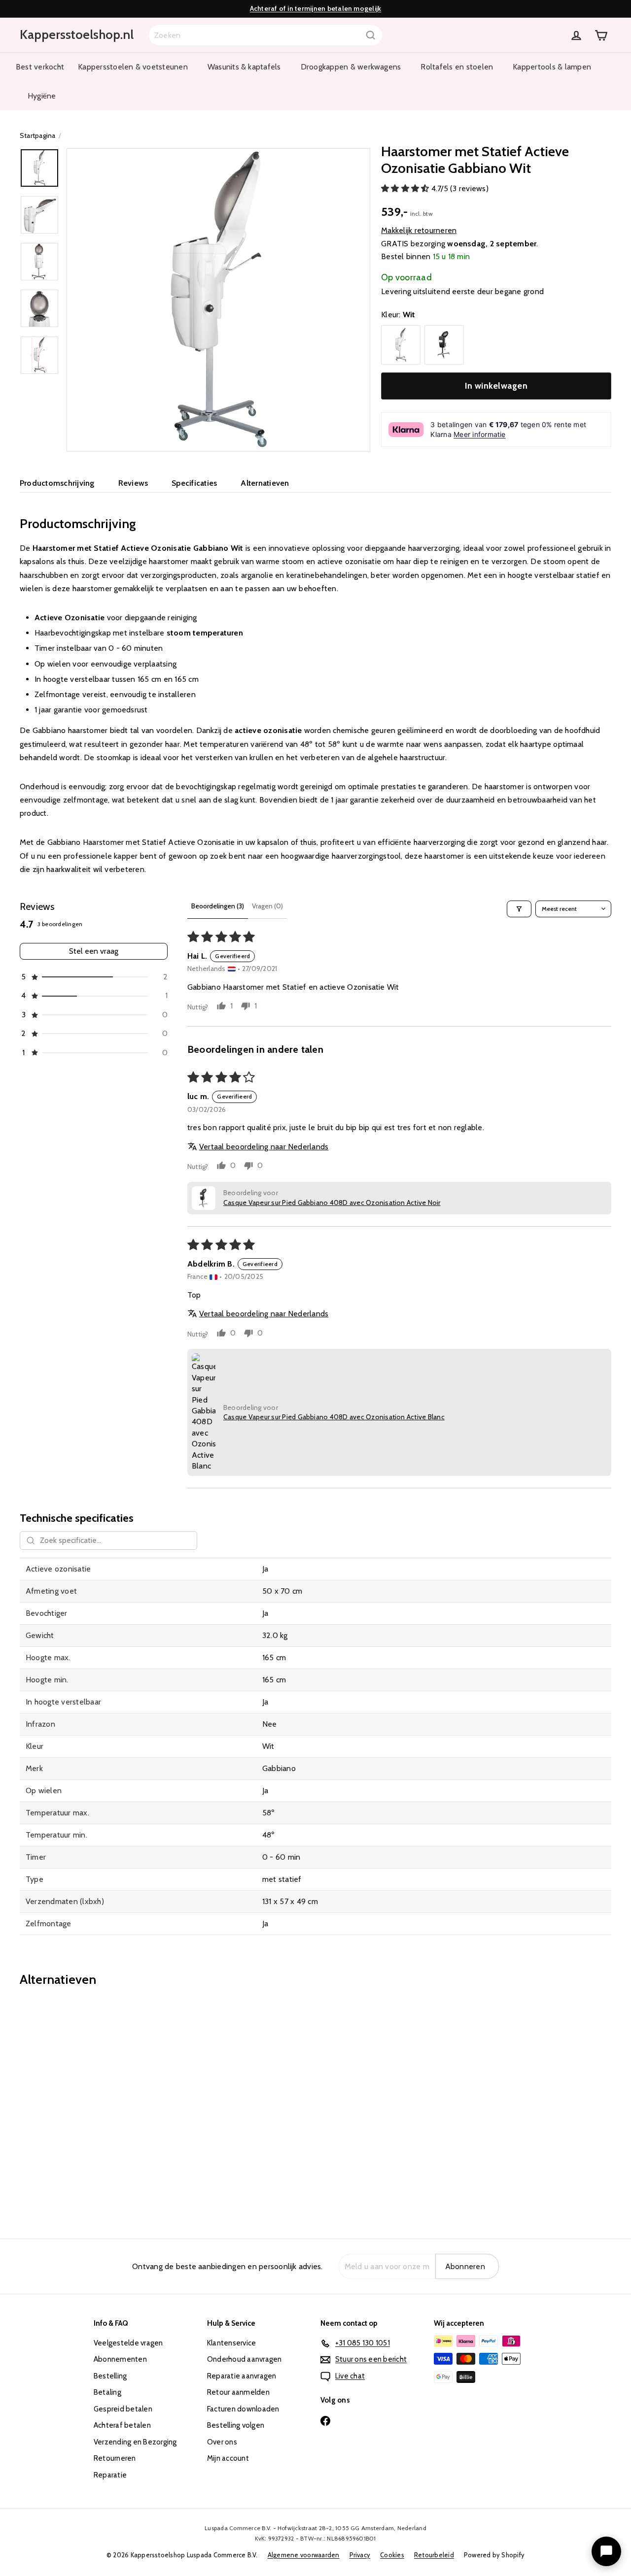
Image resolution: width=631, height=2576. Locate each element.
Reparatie (110, 2475)
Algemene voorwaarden (304, 2555)
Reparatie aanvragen (242, 2376)
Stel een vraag (94, 951)
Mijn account (228, 2458)
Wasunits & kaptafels (244, 67)
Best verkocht (40, 67)
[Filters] (519, 909)
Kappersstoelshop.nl (77, 34)
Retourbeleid (434, 2555)
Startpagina (38, 135)
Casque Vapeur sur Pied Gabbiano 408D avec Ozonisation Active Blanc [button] (334, 1417)
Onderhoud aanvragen (245, 2359)
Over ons (222, 2442)
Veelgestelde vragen (128, 2343)
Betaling (107, 2392)
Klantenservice (231, 2343)
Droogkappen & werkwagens (351, 67)
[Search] (371, 35)
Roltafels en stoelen (457, 67)
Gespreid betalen (123, 2409)
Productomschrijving (57, 483)
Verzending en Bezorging (135, 2442)
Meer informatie (480, 434)
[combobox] (265, 35)
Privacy (360, 2555)
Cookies (392, 2555)
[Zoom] (218, 300)
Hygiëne (42, 96)
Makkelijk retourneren (419, 230)
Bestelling (110, 2376)
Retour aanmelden (238, 2392)
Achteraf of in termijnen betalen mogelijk (316, 8)
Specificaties (194, 483)
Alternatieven (265, 483)
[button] (406, 188)
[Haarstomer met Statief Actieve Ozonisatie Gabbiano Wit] (65, 2106)
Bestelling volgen (236, 2425)
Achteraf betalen (122, 2425)
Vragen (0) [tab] (267, 906)
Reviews (133, 483)
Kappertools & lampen (552, 67)
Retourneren (115, 2458)
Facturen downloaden (243, 2409)
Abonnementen (120, 2359)
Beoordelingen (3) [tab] (218, 906)
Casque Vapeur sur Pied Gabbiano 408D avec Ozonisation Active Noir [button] (332, 1203)
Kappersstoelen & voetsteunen (133, 67)
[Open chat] (606, 2551)
